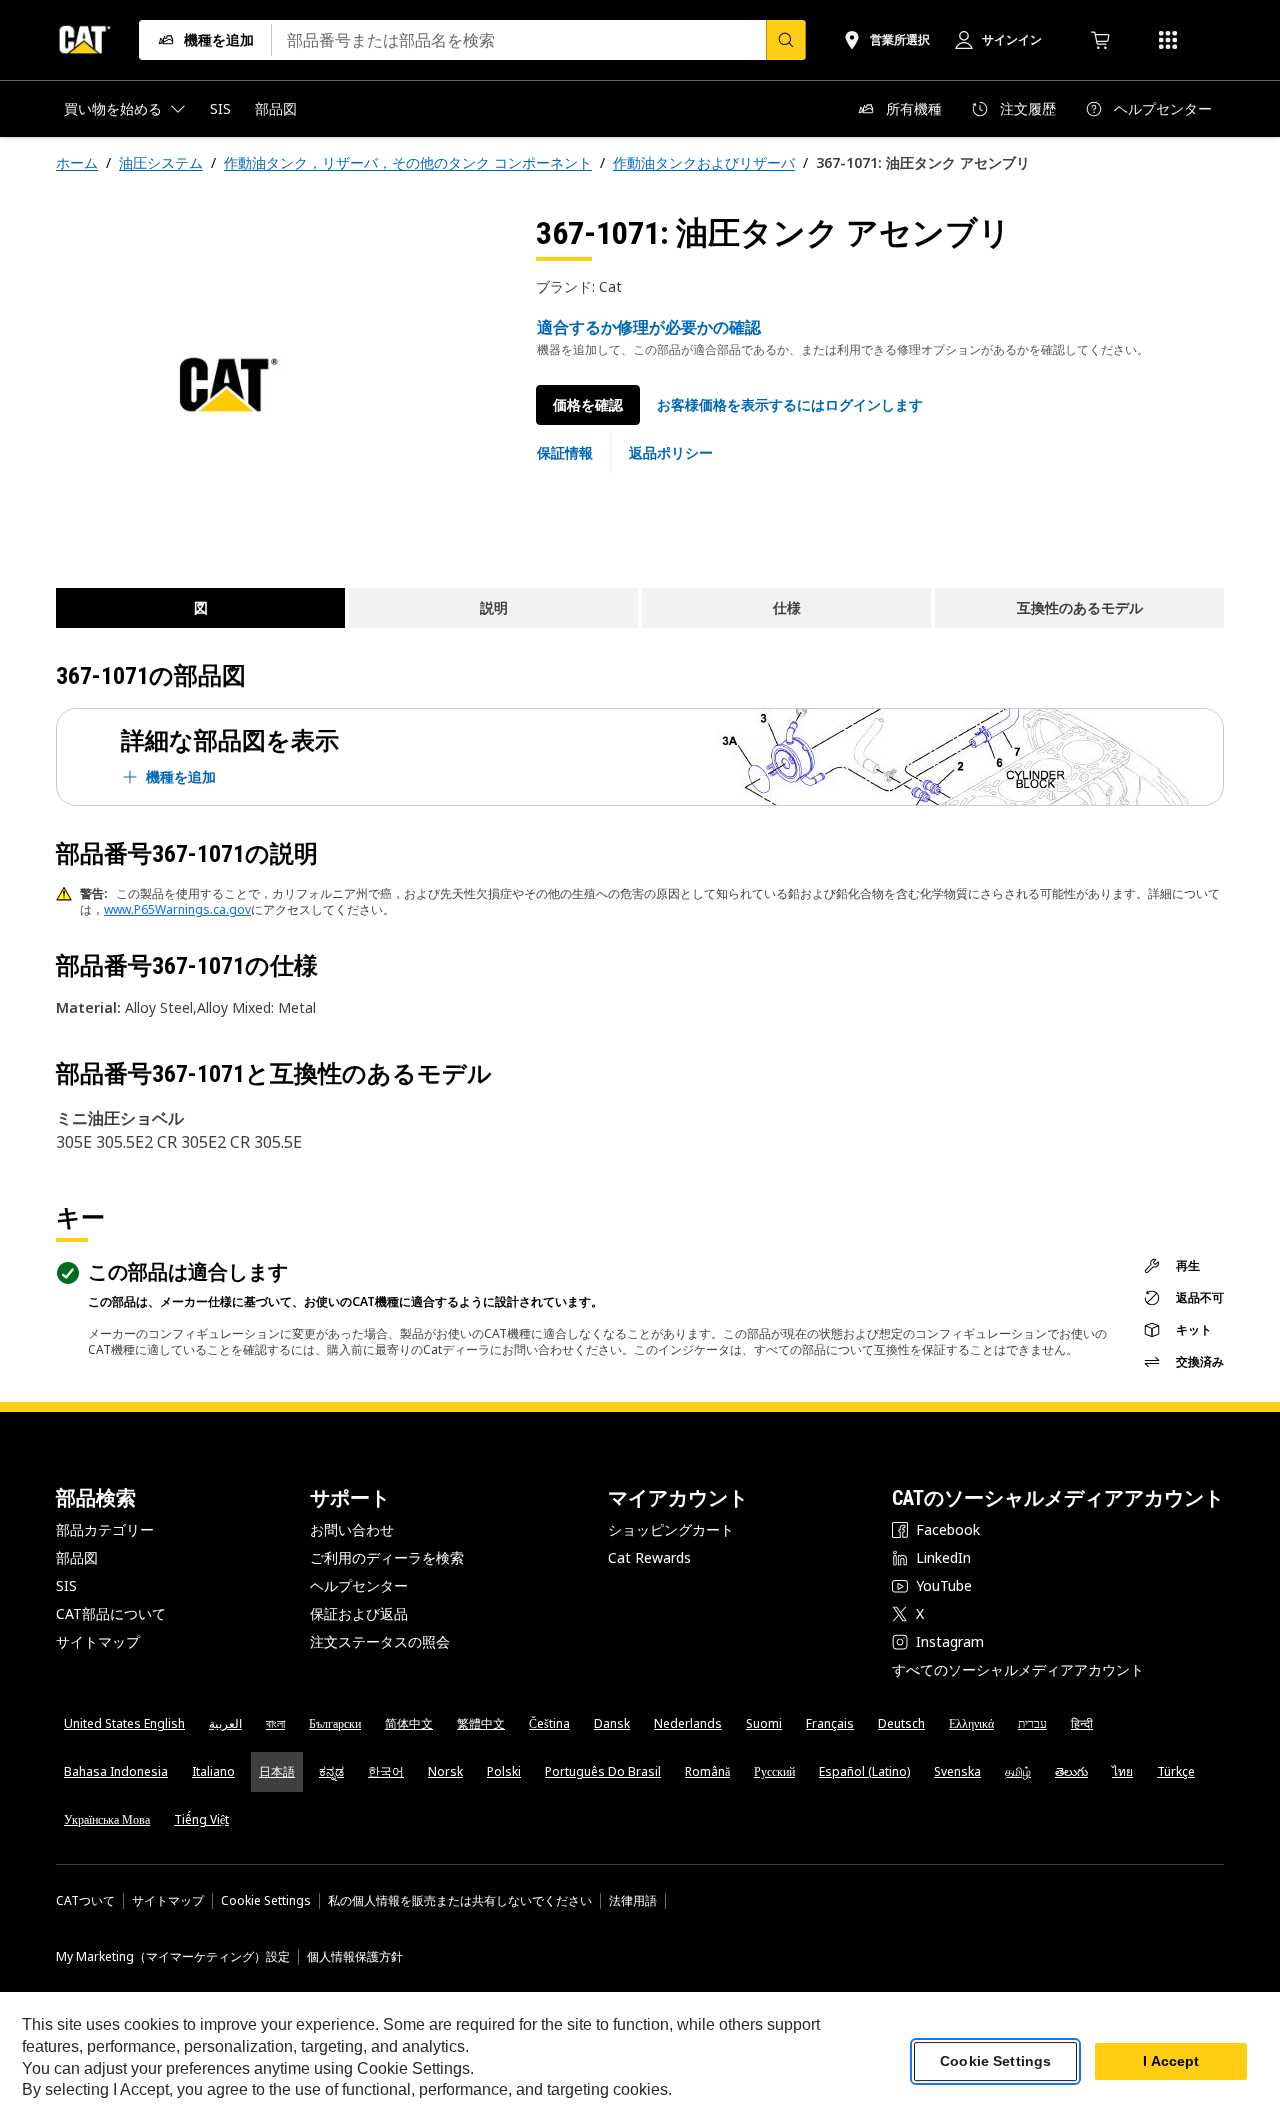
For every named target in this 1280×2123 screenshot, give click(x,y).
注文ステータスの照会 (380, 1641)
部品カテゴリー (105, 1529)
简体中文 (409, 1723)
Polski (504, 1771)
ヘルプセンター (359, 1585)
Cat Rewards (649, 1557)
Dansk (612, 1723)
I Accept (1171, 2062)
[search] (786, 40)
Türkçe (1176, 1771)
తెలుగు (1071, 1771)
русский (774, 1771)
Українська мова (107, 1819)
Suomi (764, 1723)
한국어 (386, 1771)
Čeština (549, 1723)
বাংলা (275, 1723)
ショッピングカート (671, 1529)
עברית (1032, 1723)
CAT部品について (111, 1613)
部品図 (77, 1557)
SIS (66, 1585)
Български (335, 1723)
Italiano (213, 1771)
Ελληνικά (971, 1723)
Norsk (445, 1771)
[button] (790, 405)
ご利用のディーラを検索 (387, 1557)
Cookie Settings (266, 1901)
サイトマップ (98, 1641)
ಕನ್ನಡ (331, 1771)
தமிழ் (1018, 1771)
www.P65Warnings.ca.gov (177, 909)
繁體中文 (481, 1723)
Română (707, 1771)
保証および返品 (359, 1613)
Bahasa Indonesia (116, 1771)
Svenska (957, 1771)
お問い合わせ (352, 1529)
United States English (124, 1723)
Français (830, 1723)
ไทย (1122, 1771)
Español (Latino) (864, 1771)
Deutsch (901, 1723)
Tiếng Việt (201, 1819)
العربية (225, 1723)
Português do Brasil (603, 1771)
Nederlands (688, 1723)
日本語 (277, 1771)
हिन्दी (1082, 1723)
